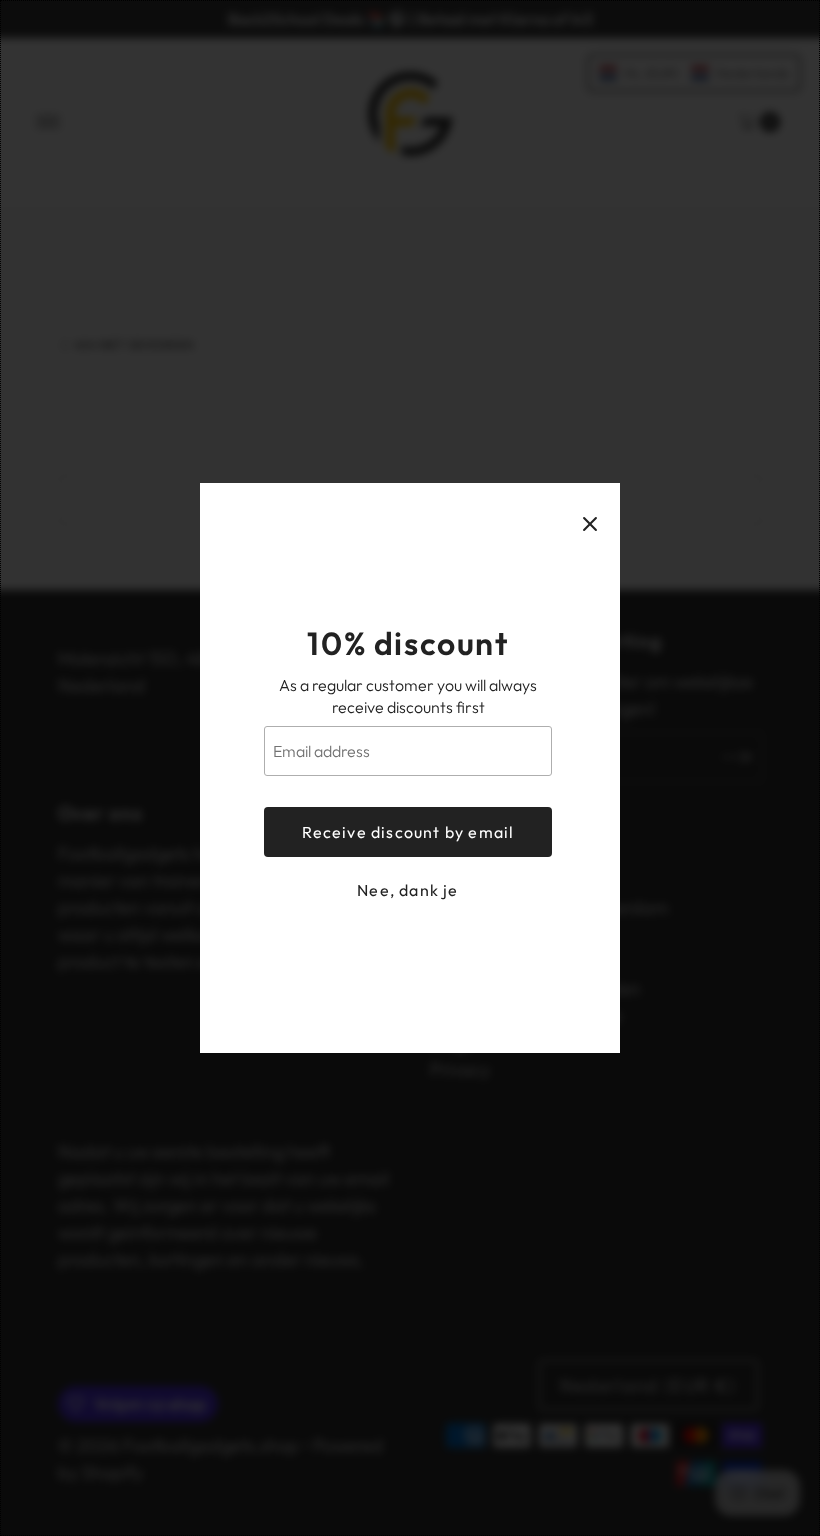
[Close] (590, 524)
